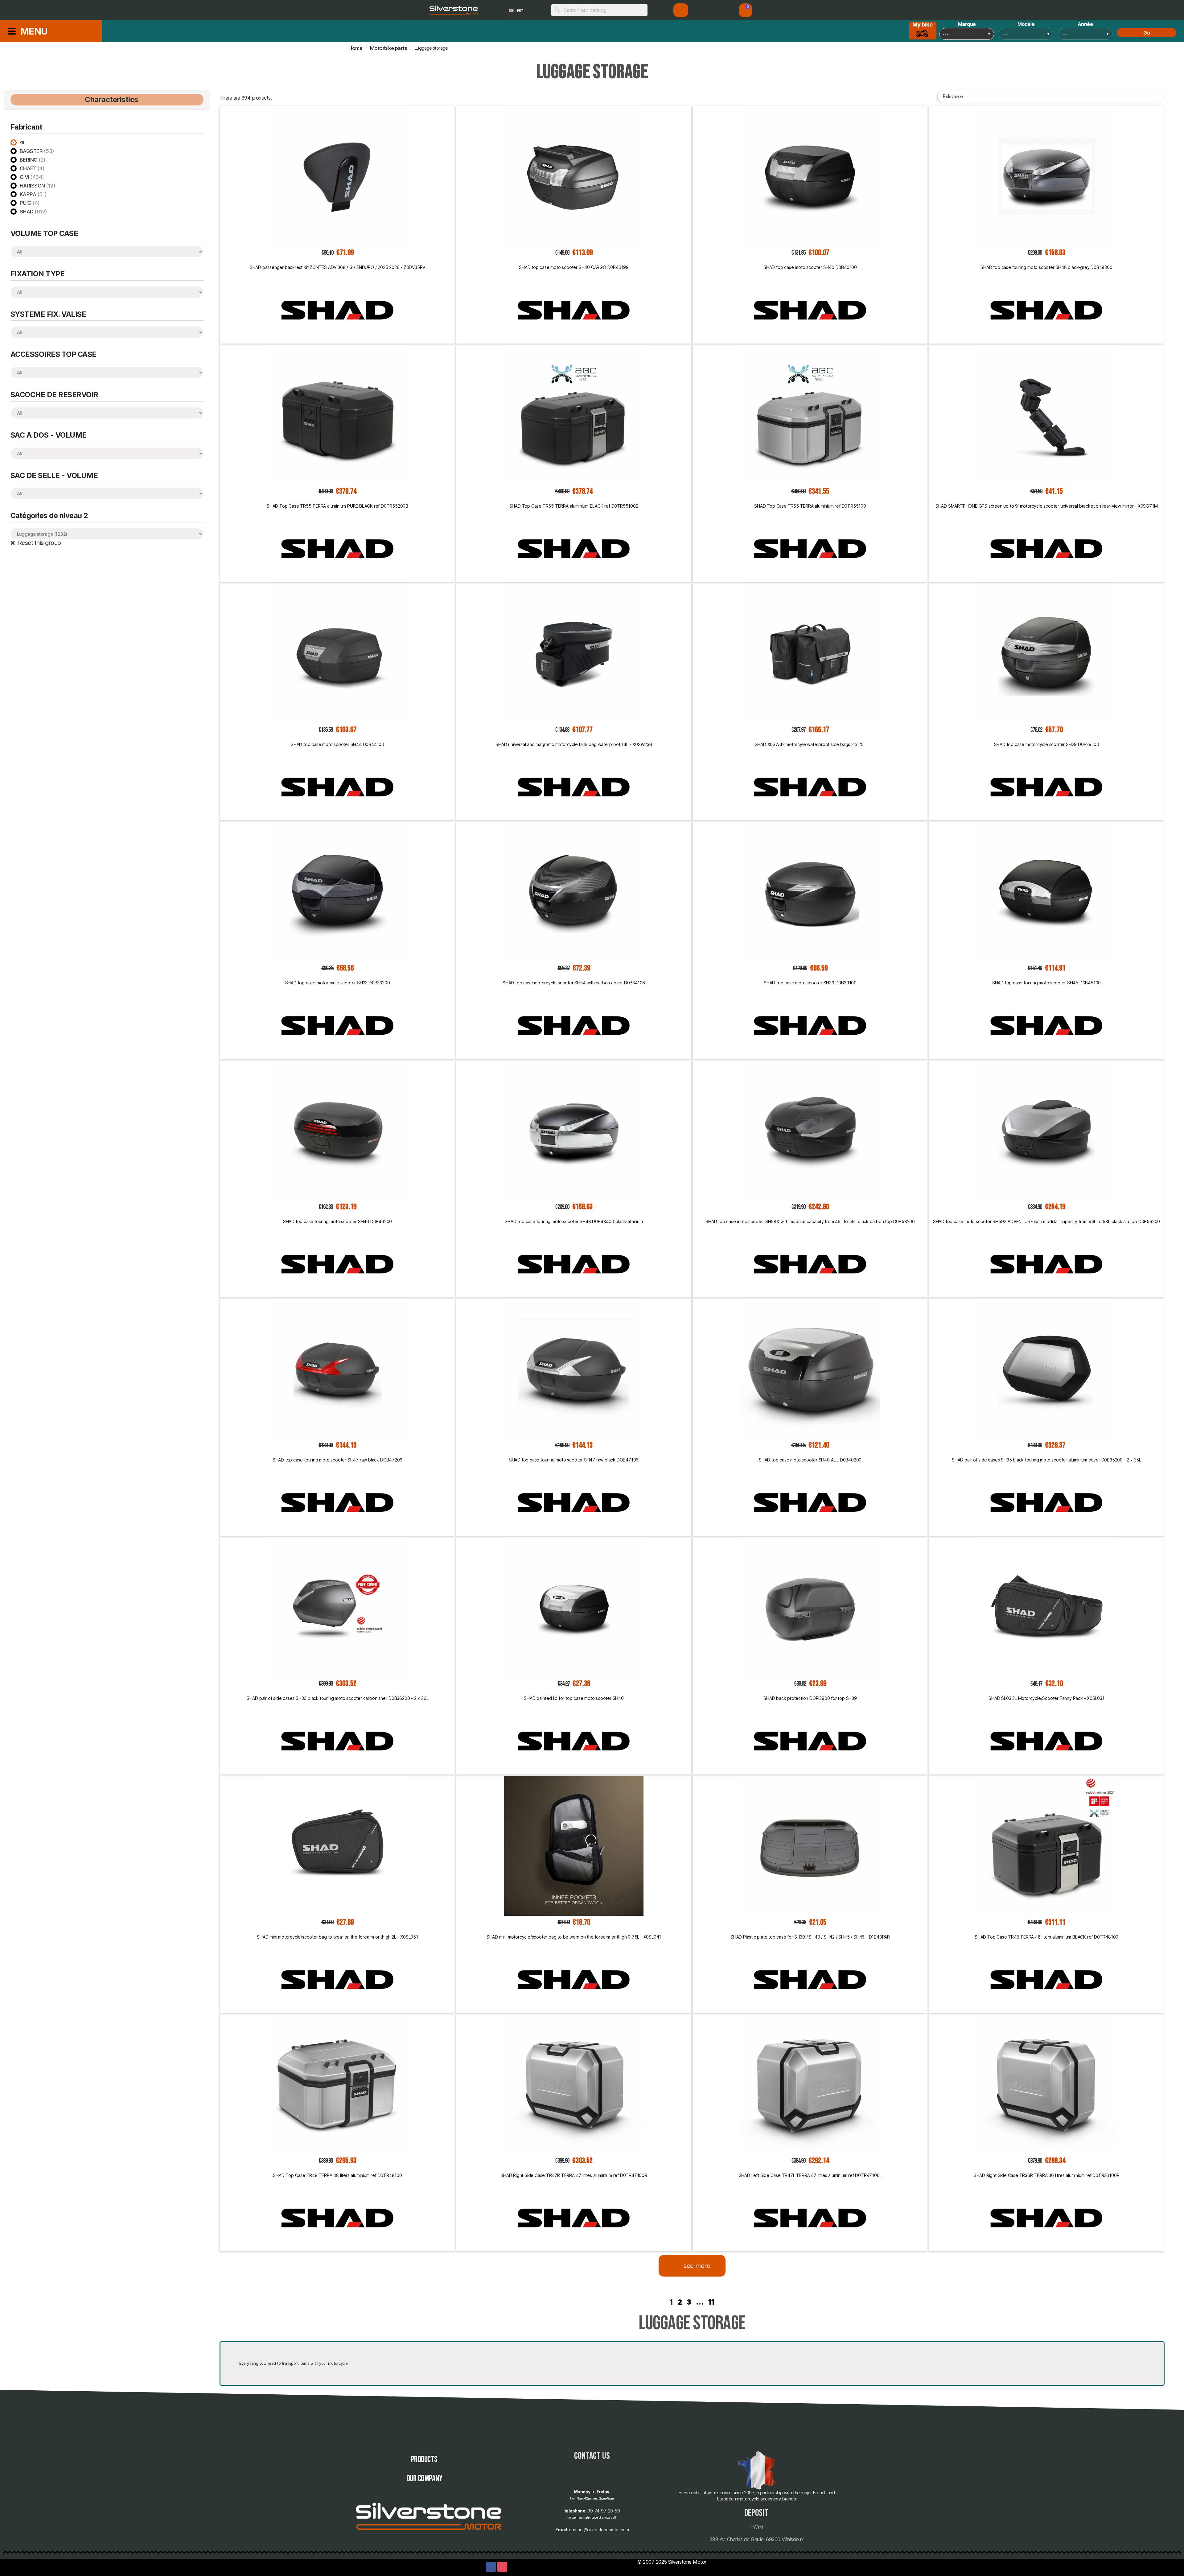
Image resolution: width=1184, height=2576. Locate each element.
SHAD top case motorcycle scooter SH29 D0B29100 (1047, 744)
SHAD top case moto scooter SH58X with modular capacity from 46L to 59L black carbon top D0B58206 (810, 1221)
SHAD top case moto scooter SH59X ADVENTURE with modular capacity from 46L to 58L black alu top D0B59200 (1046, 1221)
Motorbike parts (389, 48)
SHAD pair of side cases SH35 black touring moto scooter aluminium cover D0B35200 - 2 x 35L (1046, 1460)
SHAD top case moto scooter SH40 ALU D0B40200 (810, 1460)
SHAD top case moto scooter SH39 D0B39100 (810, 983)
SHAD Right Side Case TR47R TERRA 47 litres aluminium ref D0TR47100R (574, 2175)
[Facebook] (491, 2567)
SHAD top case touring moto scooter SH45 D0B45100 (1046, 983)
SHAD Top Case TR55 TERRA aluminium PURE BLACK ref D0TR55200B (337, 506)
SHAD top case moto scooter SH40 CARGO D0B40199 (574, 267)
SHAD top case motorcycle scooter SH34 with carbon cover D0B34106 (574, 983)
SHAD (33, 212)
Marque (967, 24)
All (22, 142)
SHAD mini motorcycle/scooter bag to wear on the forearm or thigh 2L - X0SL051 (337, 1937)
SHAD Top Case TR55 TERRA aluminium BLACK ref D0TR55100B (574, 506)
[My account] (681, 10)
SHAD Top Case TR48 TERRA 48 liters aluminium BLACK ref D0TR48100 (1046, 1937)
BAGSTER (37, 151)
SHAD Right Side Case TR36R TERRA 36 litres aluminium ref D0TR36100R (1047, 2175)
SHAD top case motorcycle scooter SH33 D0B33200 (338, 983)
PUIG (30, 203)
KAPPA (33, 194)
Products (424, 2460)
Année (1085, 24)
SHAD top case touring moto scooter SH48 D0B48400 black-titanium (574, 1221)
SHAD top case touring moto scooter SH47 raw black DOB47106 (574, 1460)
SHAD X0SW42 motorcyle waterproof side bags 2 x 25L (810, 744)
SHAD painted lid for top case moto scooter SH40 (574, 1698)
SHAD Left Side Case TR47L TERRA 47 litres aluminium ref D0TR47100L (810, 2175)
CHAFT (32, 168)
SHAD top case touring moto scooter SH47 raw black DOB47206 (337, 1460)
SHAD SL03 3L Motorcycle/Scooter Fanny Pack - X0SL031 (1046, 1698)
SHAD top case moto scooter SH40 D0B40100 (810, 267)
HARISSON (38, 186)
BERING (33, 160)
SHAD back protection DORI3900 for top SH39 (810, 1698)
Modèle (1026, 24)
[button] (746, 10)
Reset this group (39, 543)
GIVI (32, 177)
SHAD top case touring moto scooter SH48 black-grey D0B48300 (1046, 267)
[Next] (1161, 2302)
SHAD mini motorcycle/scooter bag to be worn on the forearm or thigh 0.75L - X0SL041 (574, 1937)
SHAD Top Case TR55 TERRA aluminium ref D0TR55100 (810, 506)
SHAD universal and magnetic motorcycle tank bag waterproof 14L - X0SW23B (574, 744)
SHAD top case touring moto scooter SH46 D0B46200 (337, 1221)
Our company (424, 2479)
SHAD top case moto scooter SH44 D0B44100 (337, 744)
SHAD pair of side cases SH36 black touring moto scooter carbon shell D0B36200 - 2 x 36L (338, 1698)
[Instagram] (502, 2567)
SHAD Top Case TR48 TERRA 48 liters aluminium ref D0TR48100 (337, 2175)
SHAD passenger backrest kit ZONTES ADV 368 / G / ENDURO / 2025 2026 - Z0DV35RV (337, 267)
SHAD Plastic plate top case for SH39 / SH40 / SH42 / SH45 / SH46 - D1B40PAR (810, 1937)
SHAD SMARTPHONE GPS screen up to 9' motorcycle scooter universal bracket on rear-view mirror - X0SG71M (1047, 506)
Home (355, 48)
